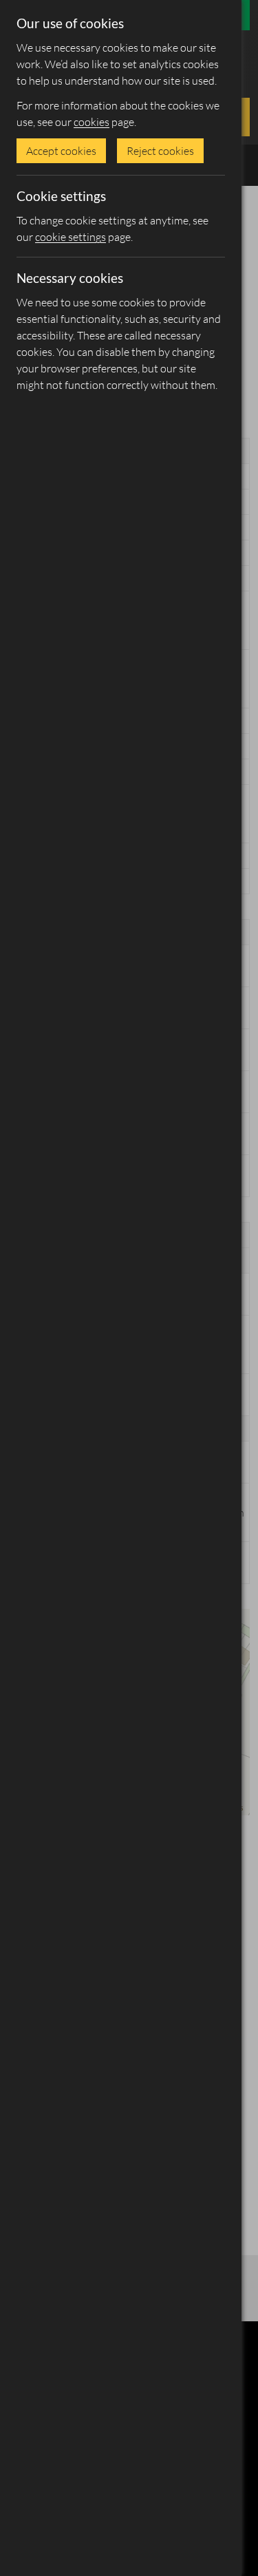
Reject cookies (160, 151)
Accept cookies (61, 151)
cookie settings (71, 237)
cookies (92, 122)
